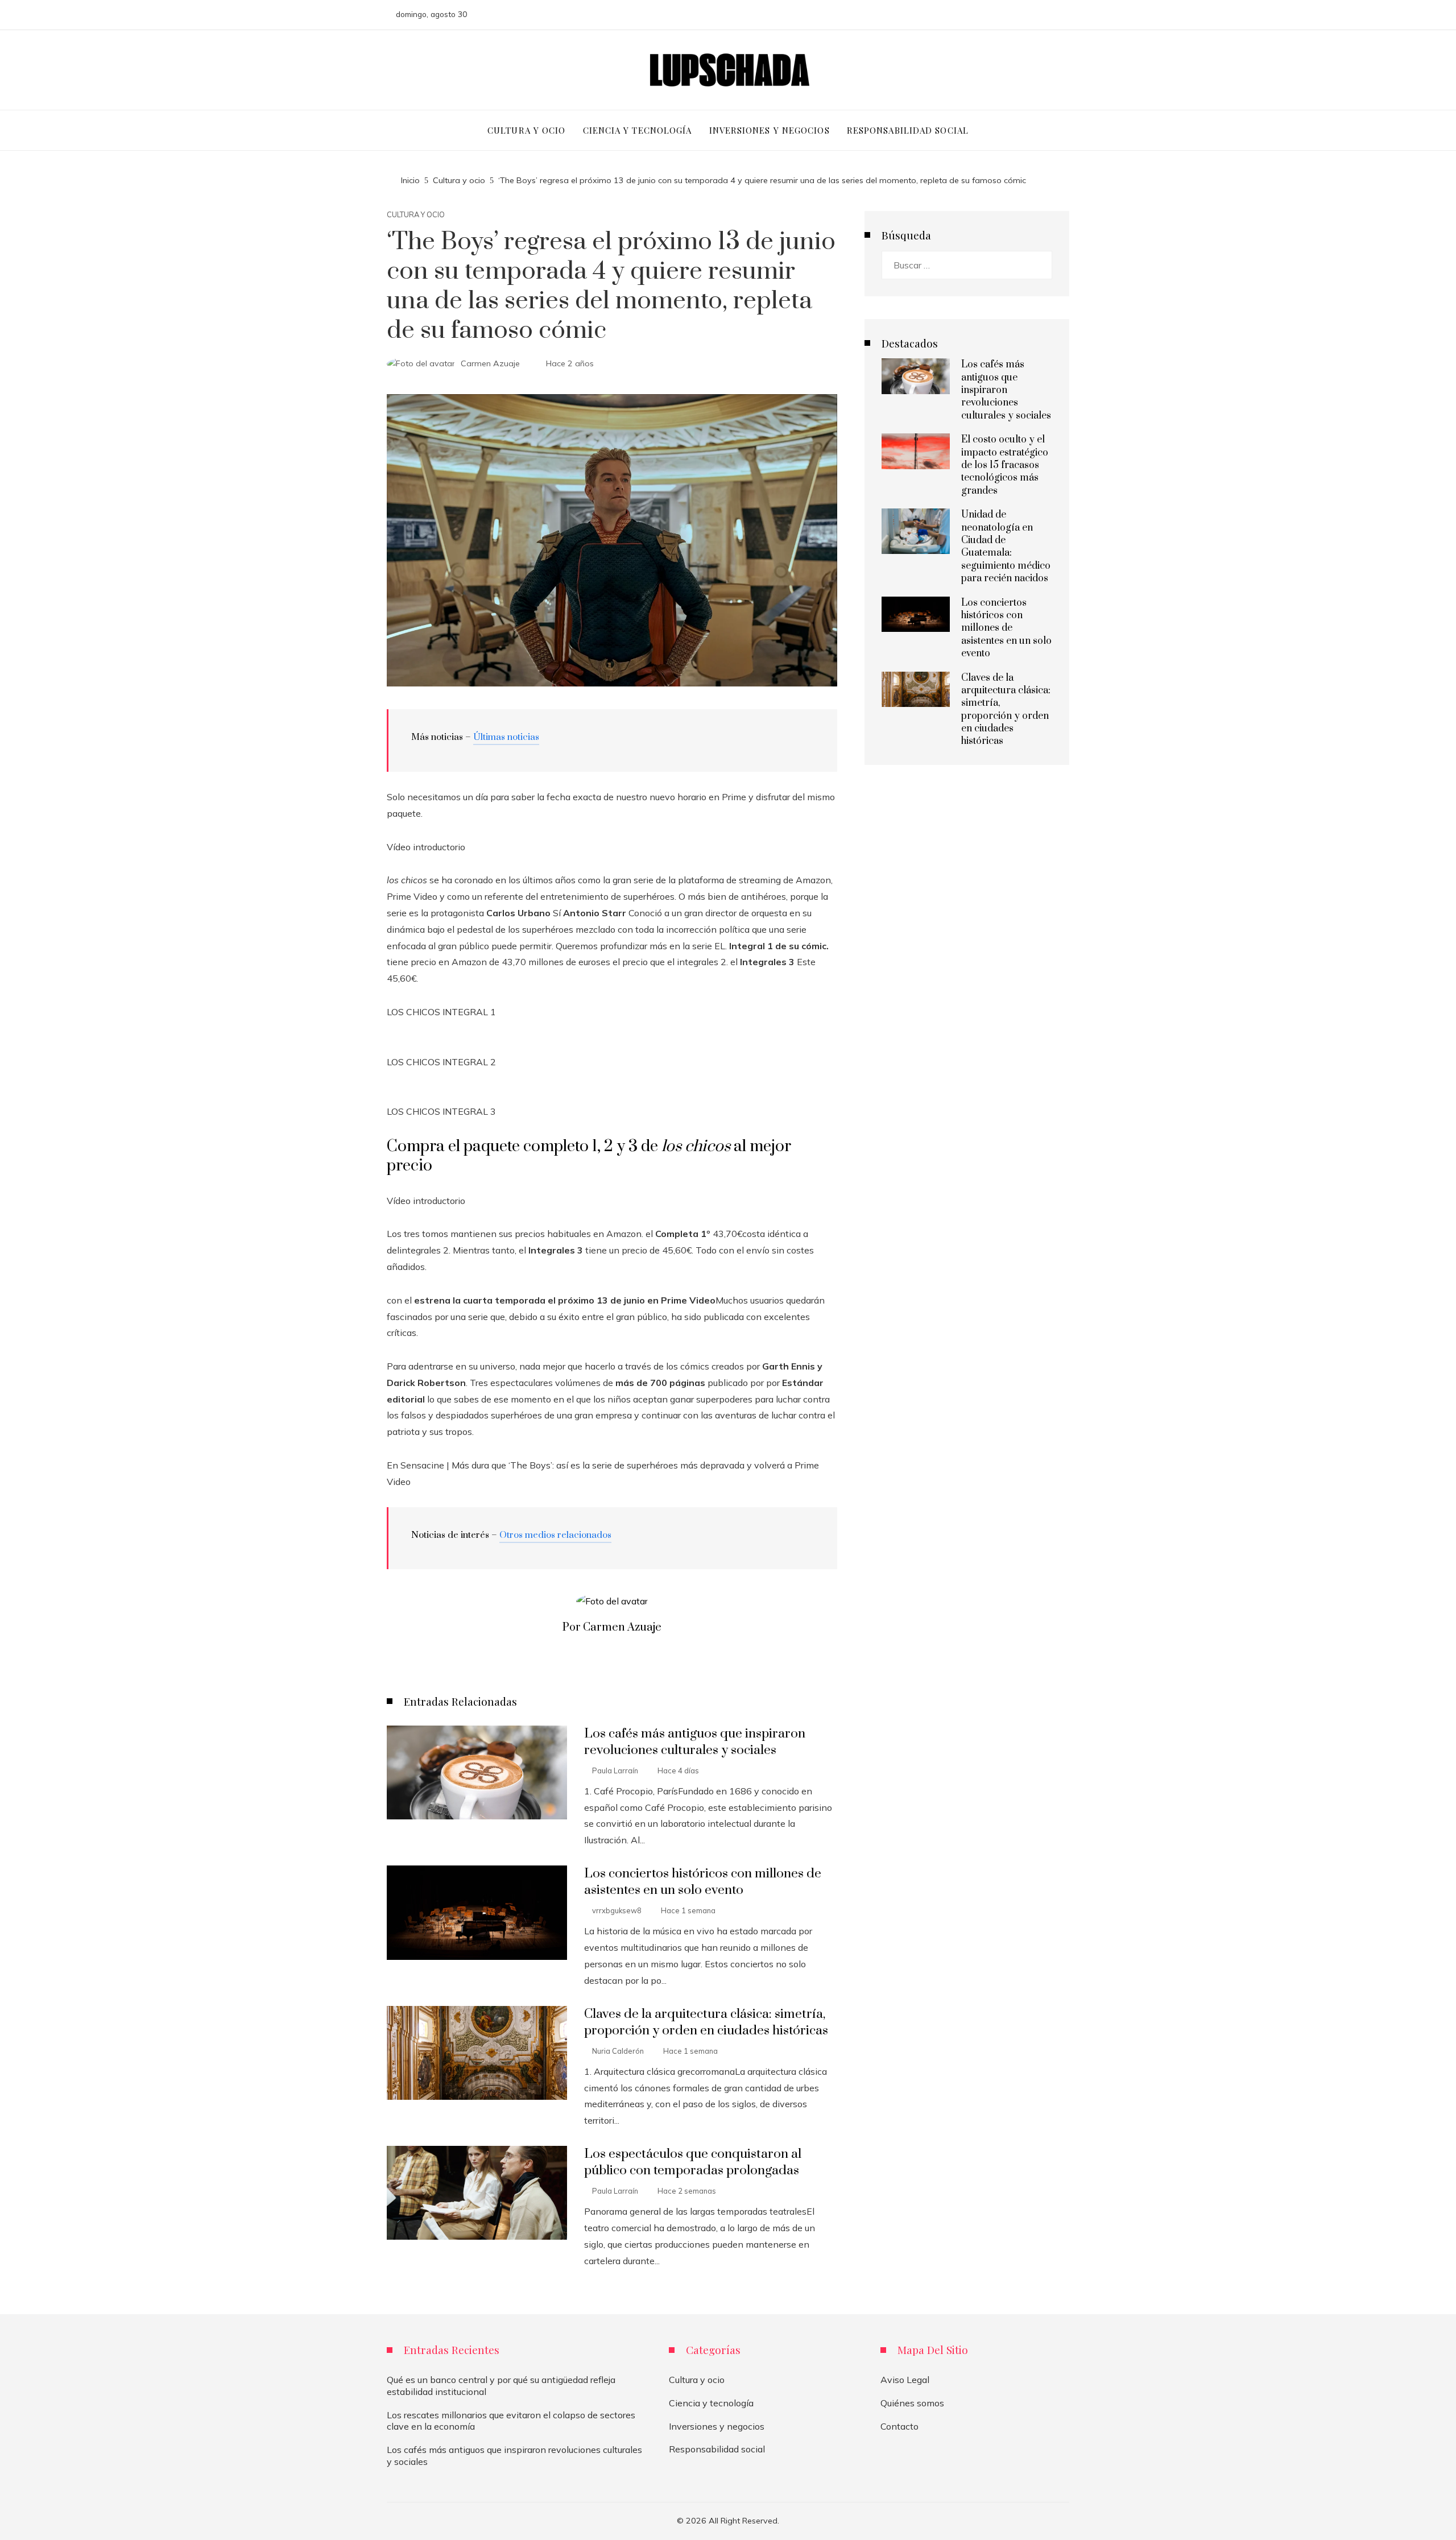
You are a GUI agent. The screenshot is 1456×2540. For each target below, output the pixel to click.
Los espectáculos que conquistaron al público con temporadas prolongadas (693, 2162)
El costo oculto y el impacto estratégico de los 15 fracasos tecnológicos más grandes (1005, 465)
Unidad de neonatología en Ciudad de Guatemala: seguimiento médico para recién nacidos (1006, 547)
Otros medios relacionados (555, 1535)
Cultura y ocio (416, 215)
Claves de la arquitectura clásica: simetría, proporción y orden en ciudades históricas (706, 2022)
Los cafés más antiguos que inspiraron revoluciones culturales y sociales (695, 1742)
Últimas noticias (506, 737)
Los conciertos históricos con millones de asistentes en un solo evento (703, 1882)
